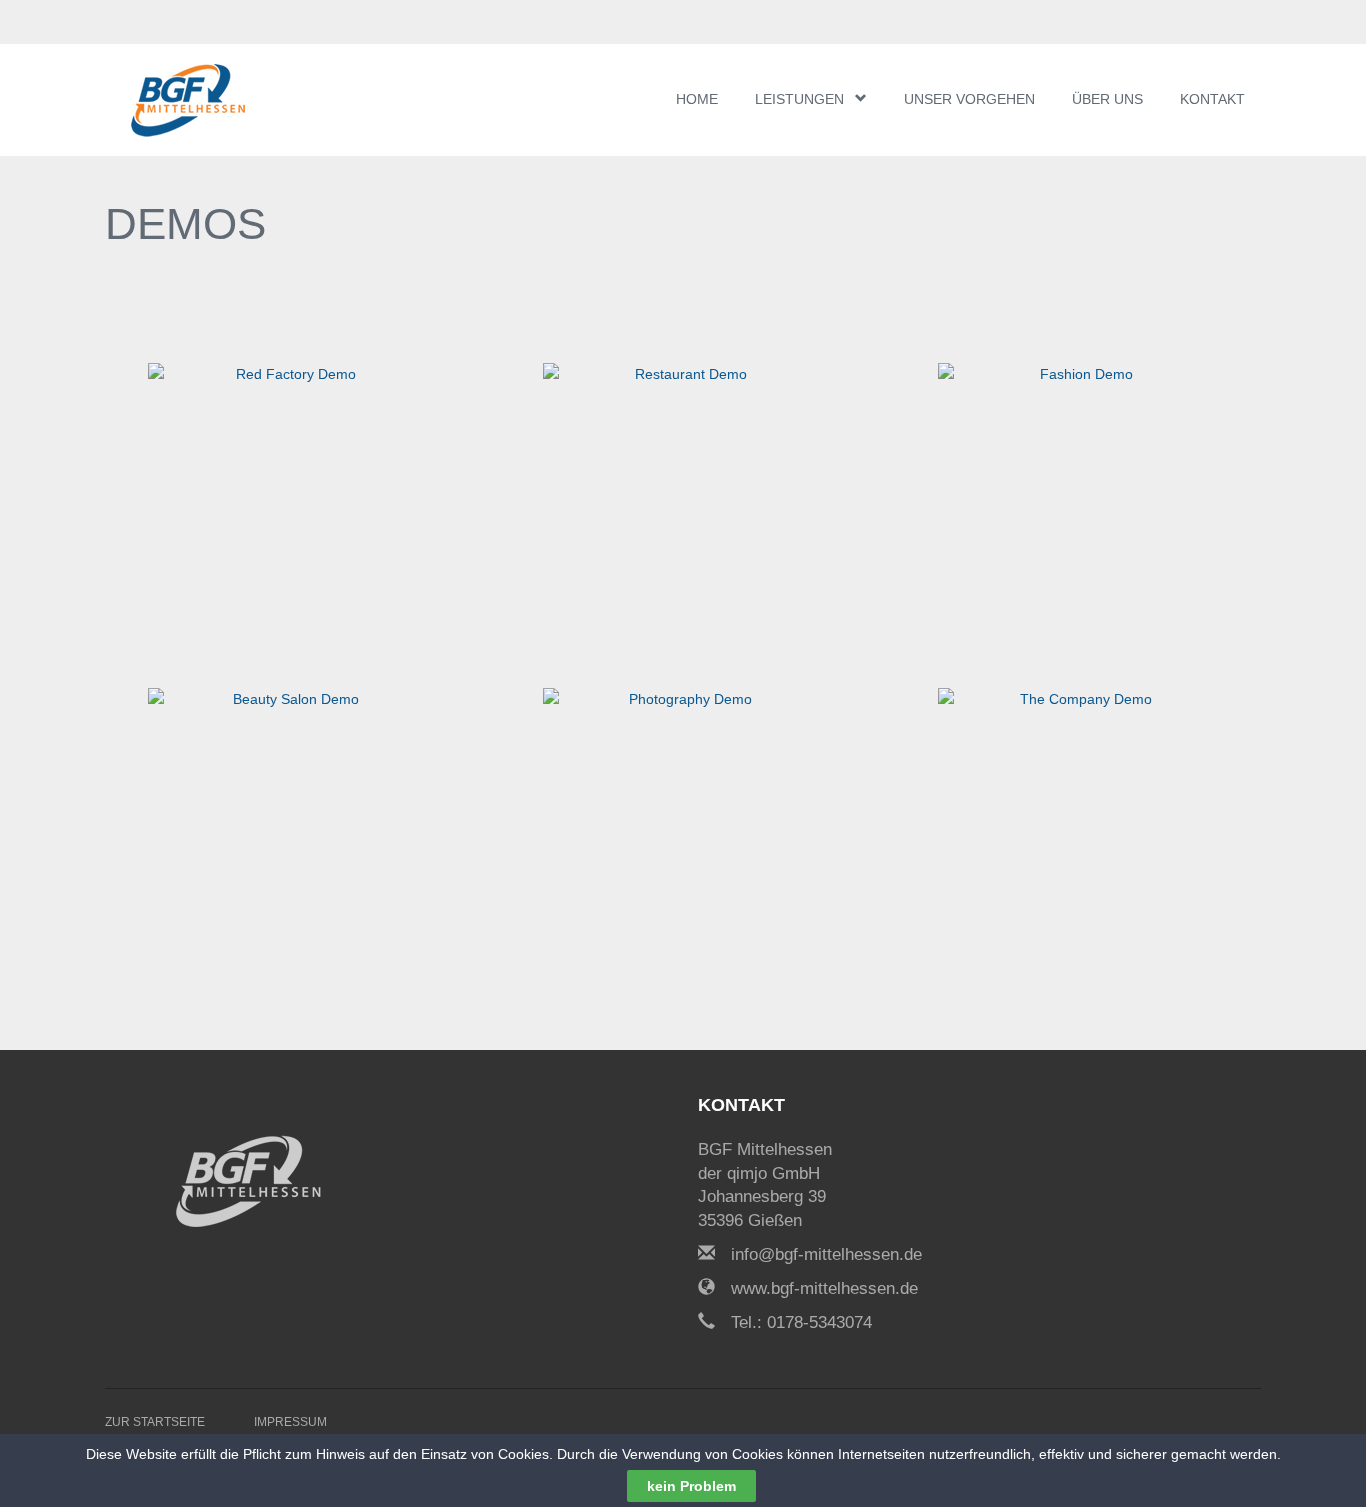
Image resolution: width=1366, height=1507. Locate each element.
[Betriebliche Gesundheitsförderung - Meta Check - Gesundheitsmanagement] (225, 100)
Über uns (1107, 99)
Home (697, 99)
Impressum (290, 1422)
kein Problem (691, 1486)
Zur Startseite (155, 1422)
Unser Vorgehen (969, 99)
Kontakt (1212, 99)
